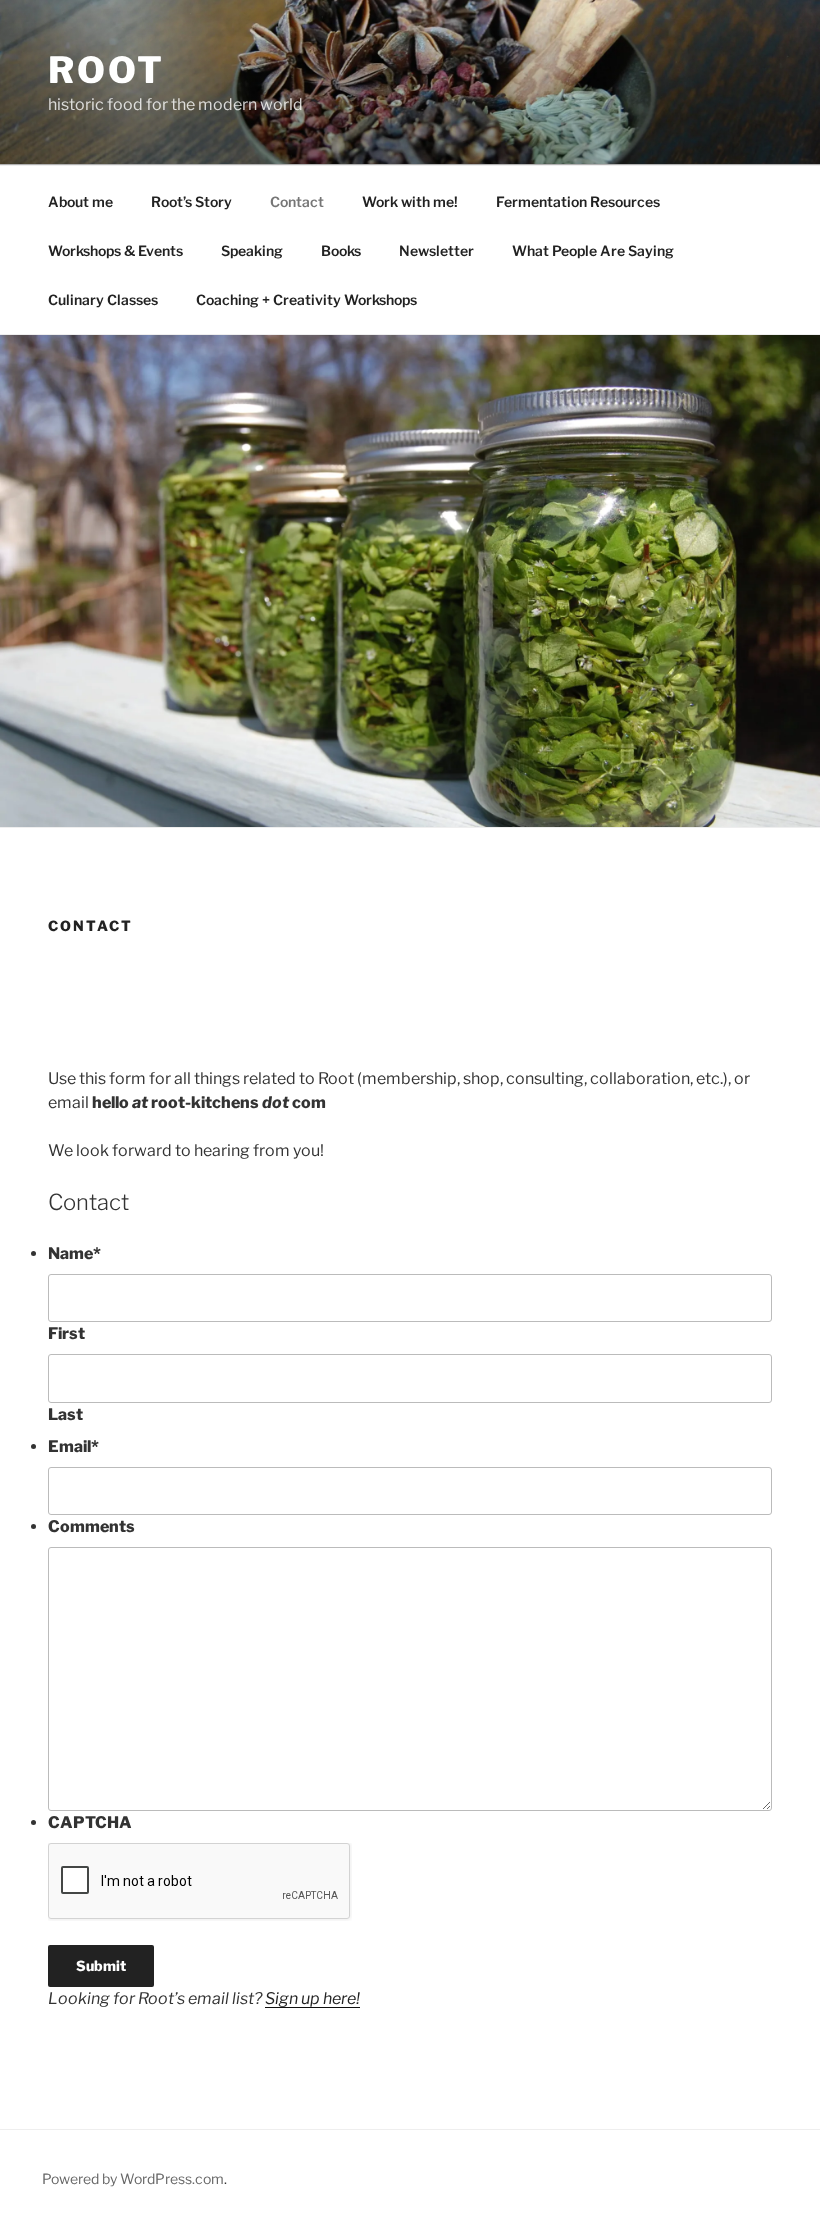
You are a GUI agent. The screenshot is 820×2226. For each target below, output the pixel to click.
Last (65, 1414)
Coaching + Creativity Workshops (306, 299)
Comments (91, 1526)
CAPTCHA (90, 1822)
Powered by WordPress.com (133, 2178)
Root (106, 70)
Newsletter (436, 250)
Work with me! (410, 201)
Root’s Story (191, 201)
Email (73, 1446)
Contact (297, 201)
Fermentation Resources (578, 201)
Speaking (252, 250)
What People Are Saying (593, 250)
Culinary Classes (103, 299)
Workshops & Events (115, 250)
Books (341, 250)
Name (74, 1253)
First (66, 1333)
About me (80, 201)
